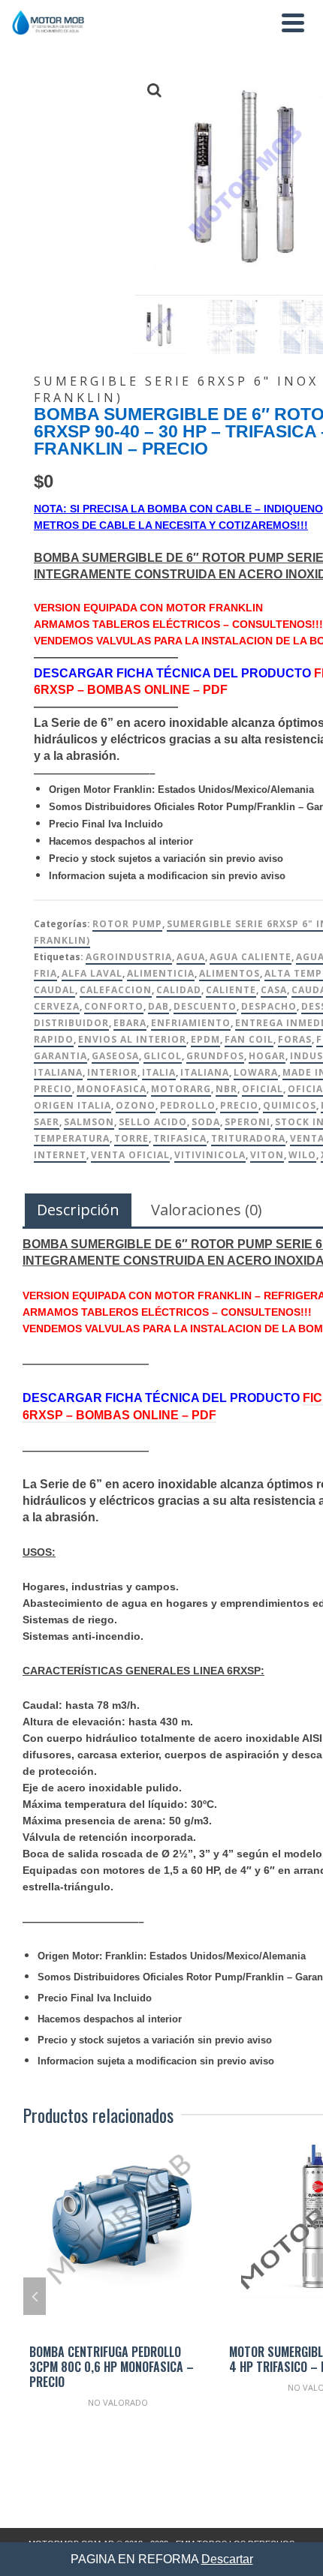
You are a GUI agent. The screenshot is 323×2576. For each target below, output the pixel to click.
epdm (205, 1039)
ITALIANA (205, 1072)
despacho (269, 1006)
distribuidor (71, 1023)
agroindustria (129, 957)
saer (47, 1122)
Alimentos (229, 973)
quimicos (290, 1105)
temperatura (72, 1138)
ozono (136, 1105)
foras (295, 1039)
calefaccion (116, 990)
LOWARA (256, 1072)
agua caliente (251, 957)
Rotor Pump (127, 924)
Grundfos (215, 1056)
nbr (226, 1089)
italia (159, 1072)
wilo (302, 1155)
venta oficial (130, 1155)
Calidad (179, 990)
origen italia (72, 1105)
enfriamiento (191, 1023)
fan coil (249, 1039)
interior (112, 1072)
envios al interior (132, 1039)
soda (206, 1122)
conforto (114, 1006)
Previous (35, 2296)
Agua (191, 957)
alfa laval (92, 973)
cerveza (57, 1006)
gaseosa (115, 1056)
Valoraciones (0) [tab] (207, 1210)
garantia (60, 1056)
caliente (231, 990)
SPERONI (248, 1122)
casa (274, 990)
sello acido (153, 1122)
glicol (163, 1056)
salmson (89, 1122)
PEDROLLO (188, 1105)
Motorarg (181, 1089)
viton (267, 1155)
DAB (158, 1006)
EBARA (130, 1023)
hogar (267, 1056)
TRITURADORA (248, 1138)
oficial (263, 1089)
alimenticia (161, 973)
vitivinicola (210, 1155)
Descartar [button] (227, 2559)
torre (131, 1138)
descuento (205, 1006)
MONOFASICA (112, 1089)
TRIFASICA (180, 1138)
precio (239, 1105)
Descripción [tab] (78, 1210)
